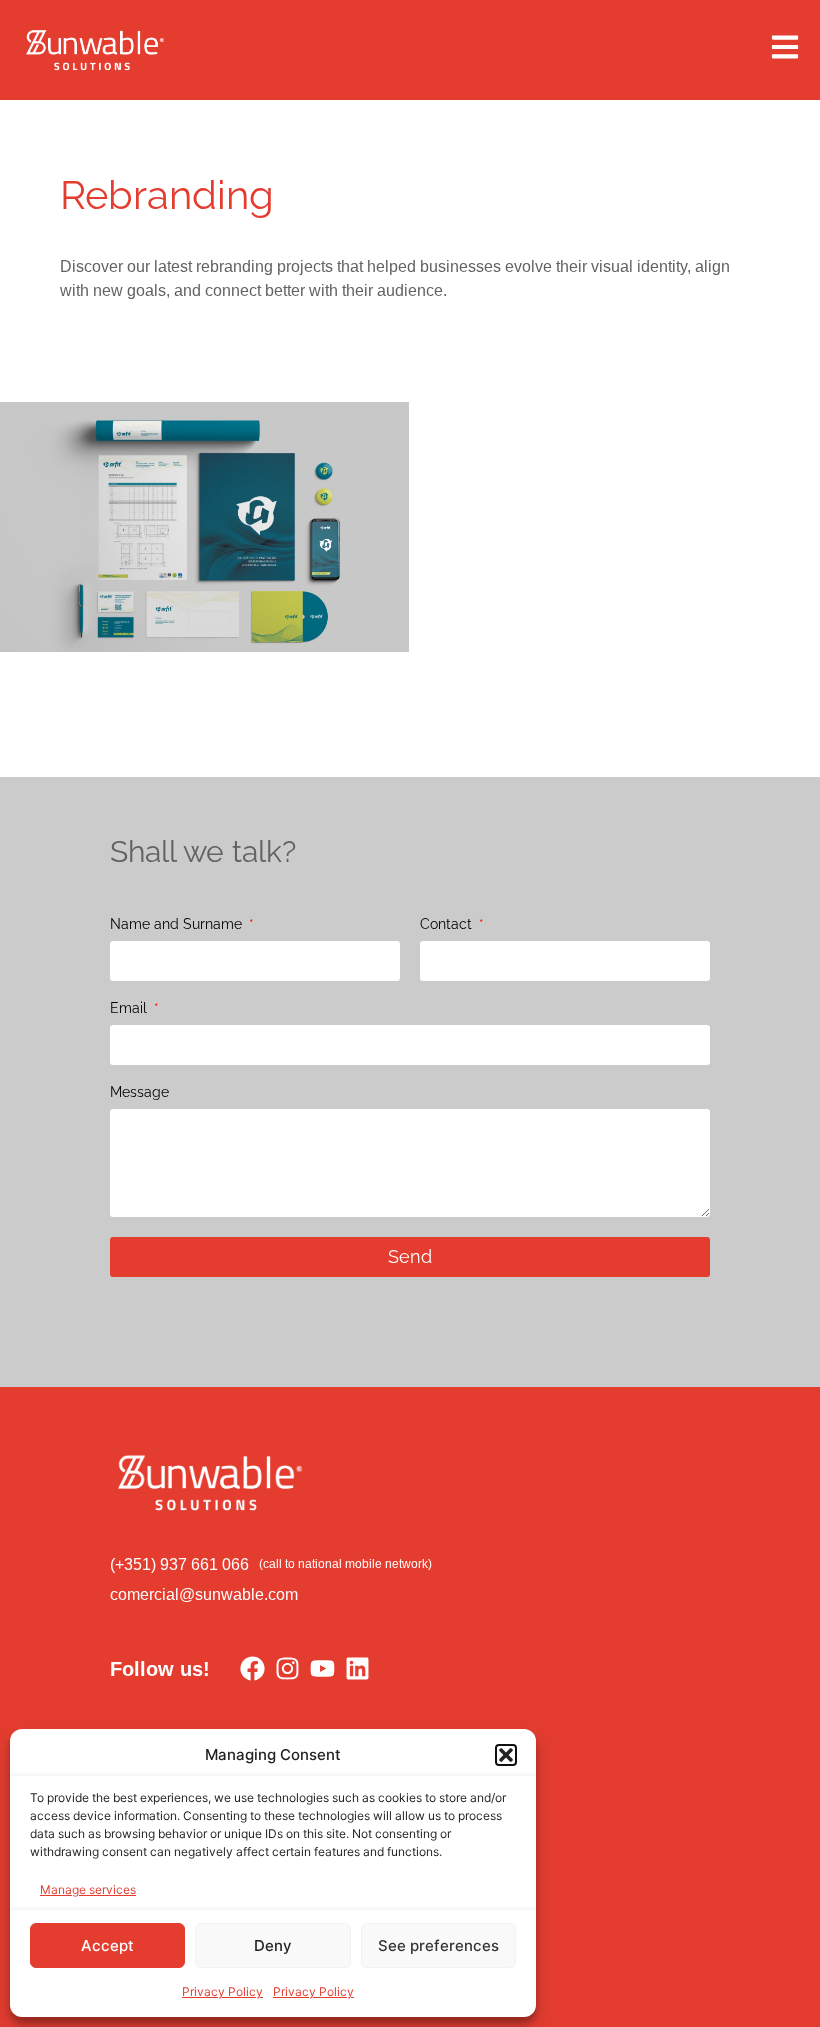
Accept (107, 1945)
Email (130, 1008)
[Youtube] (322, 1668)
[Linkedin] (357, 1668)
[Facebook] (252, 1668)
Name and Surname (178, 924)
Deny (273, 1945)
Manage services (88, 1889)
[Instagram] (287, 1668)
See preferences (438, 1945)
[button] (506, 1755)
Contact (448, 924)
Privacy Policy (222, 1991)
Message (139, 1092)
